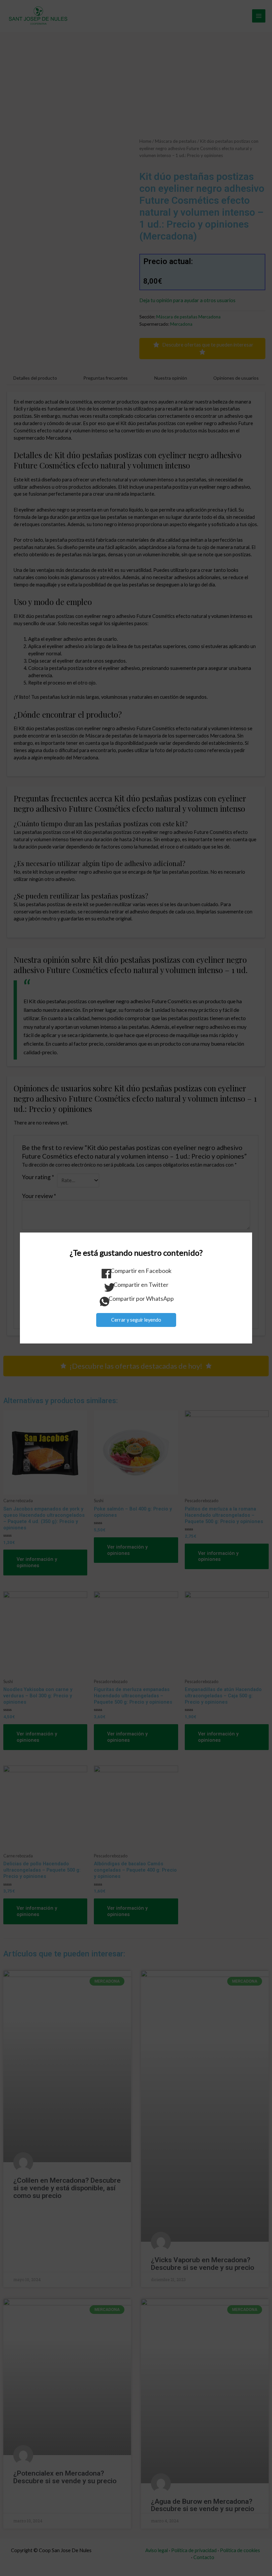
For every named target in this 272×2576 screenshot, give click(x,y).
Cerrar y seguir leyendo (136, 1320)
